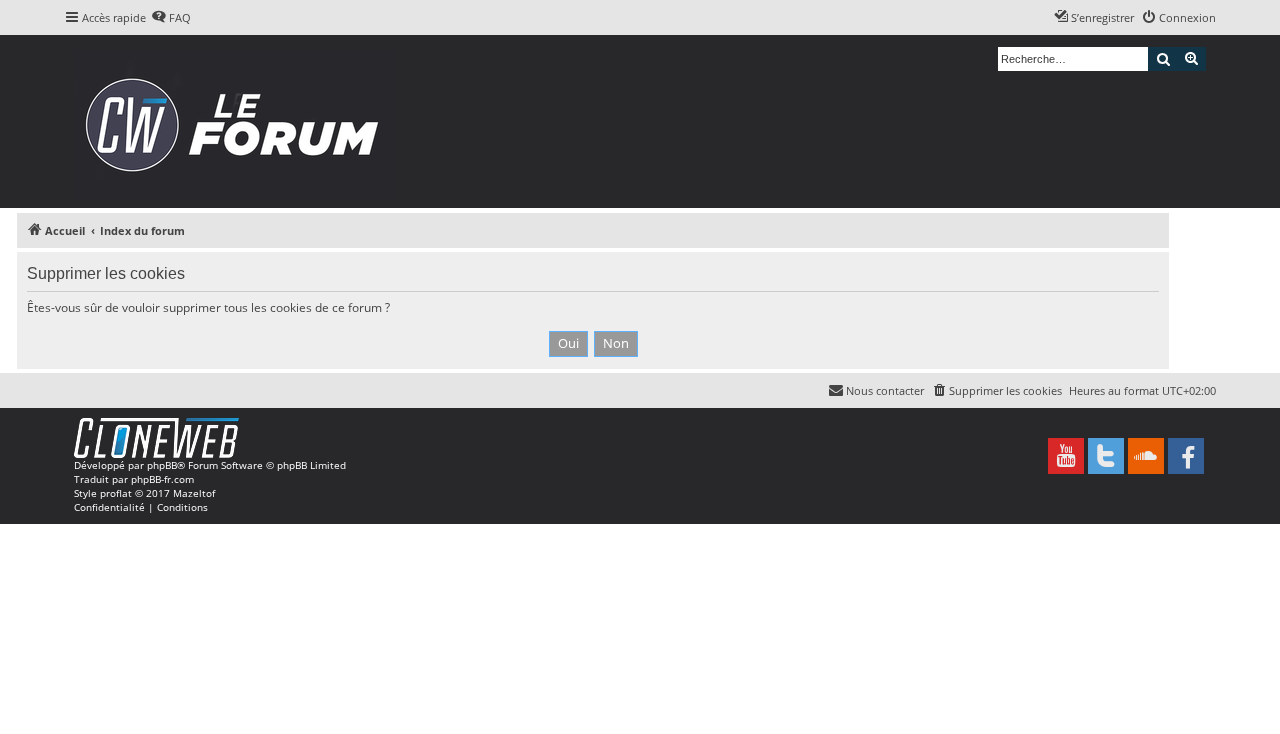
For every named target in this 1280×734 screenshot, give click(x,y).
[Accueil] (238, 121)
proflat (116, 493)
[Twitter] (1106, 456)
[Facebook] (1186, 456)
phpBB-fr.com (162, 479)
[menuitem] (171, 18)
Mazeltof (194, 493)
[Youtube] (1066, 456)
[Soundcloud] (1146, 456)
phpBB (162, 465)
